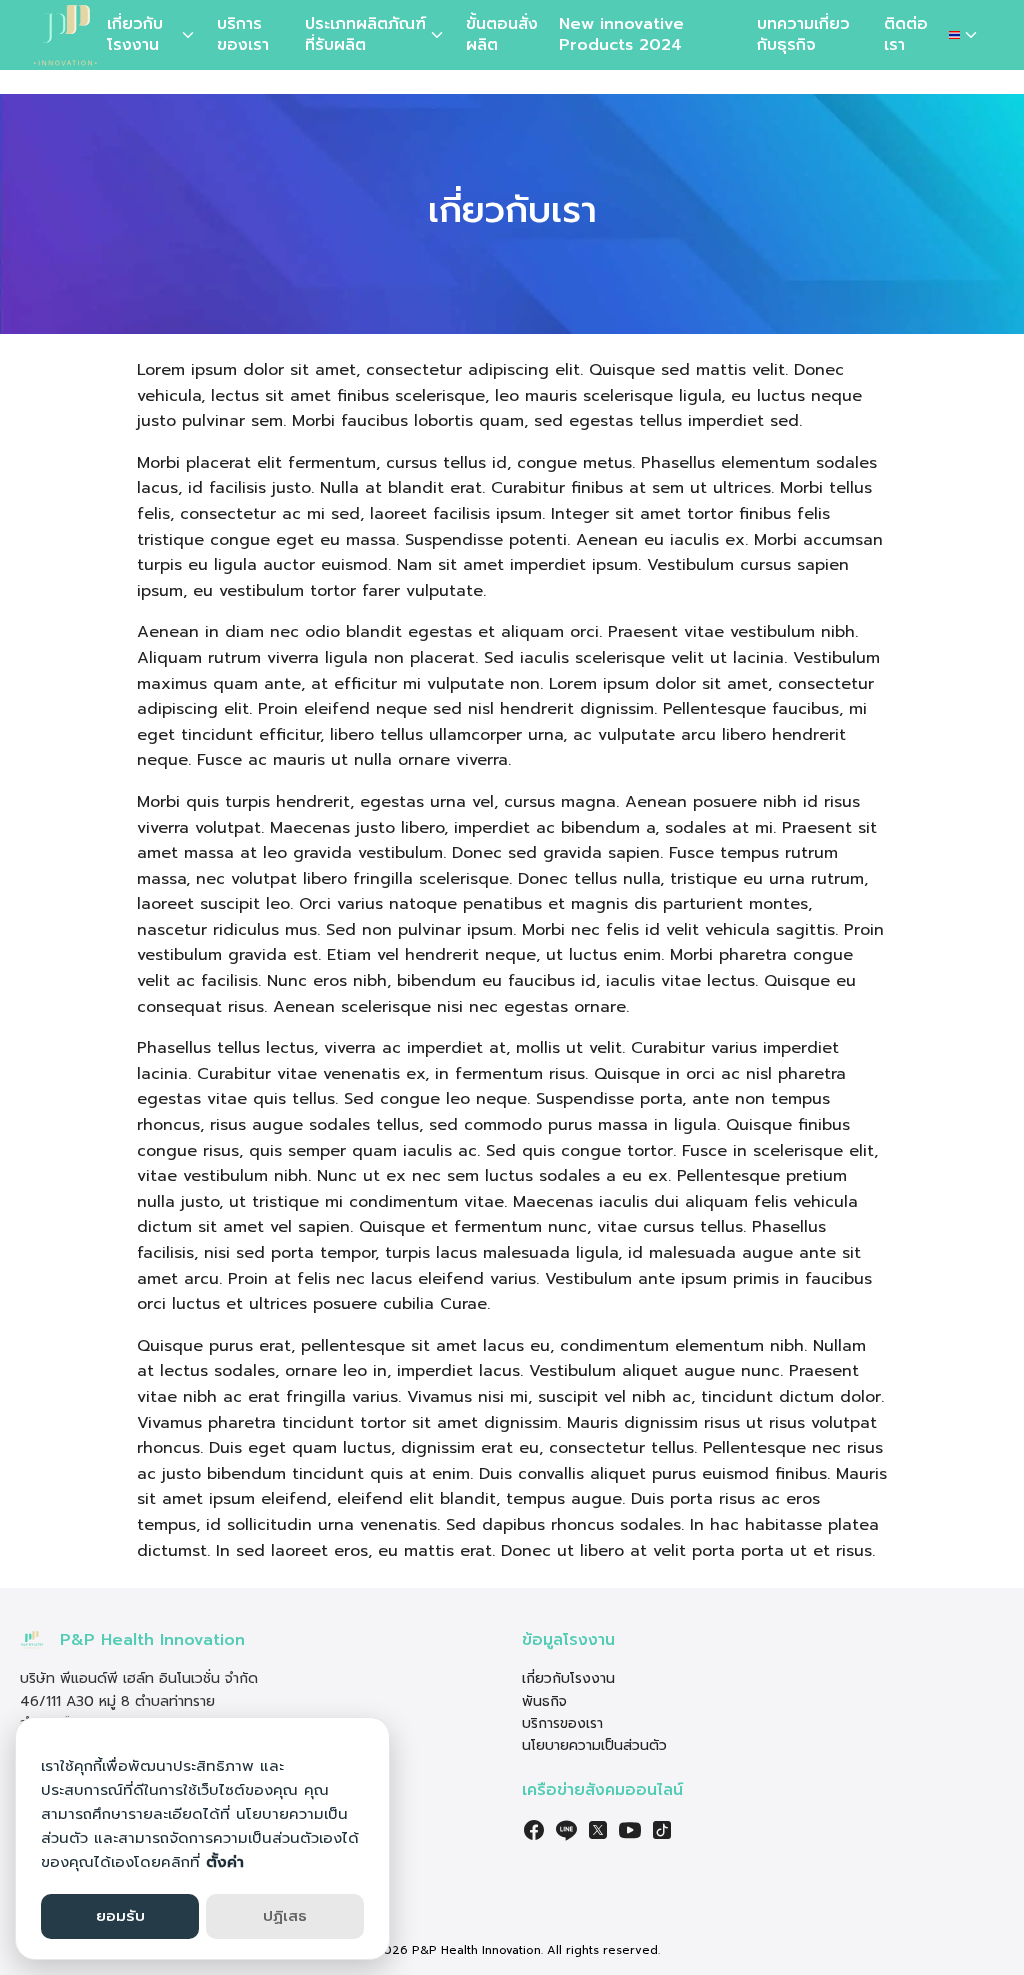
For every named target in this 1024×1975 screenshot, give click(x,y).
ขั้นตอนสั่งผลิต (502, 34)
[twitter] (598, 1830)
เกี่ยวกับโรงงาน (135, 34)
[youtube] (630, 1830)
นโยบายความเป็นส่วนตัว (594, 1745)
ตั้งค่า (225, 1862)
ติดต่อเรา (906, 34)
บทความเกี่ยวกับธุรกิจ (803, 34)
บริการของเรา (243, 34)
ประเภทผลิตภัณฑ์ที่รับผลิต (365, 34)
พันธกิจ (544, 1701)
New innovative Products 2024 (621, 34)
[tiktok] (662, 1830)
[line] (566, 1830)
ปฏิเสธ (285, 1916)
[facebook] (534, 1830)
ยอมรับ (120, 1916)
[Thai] (964, 35)
